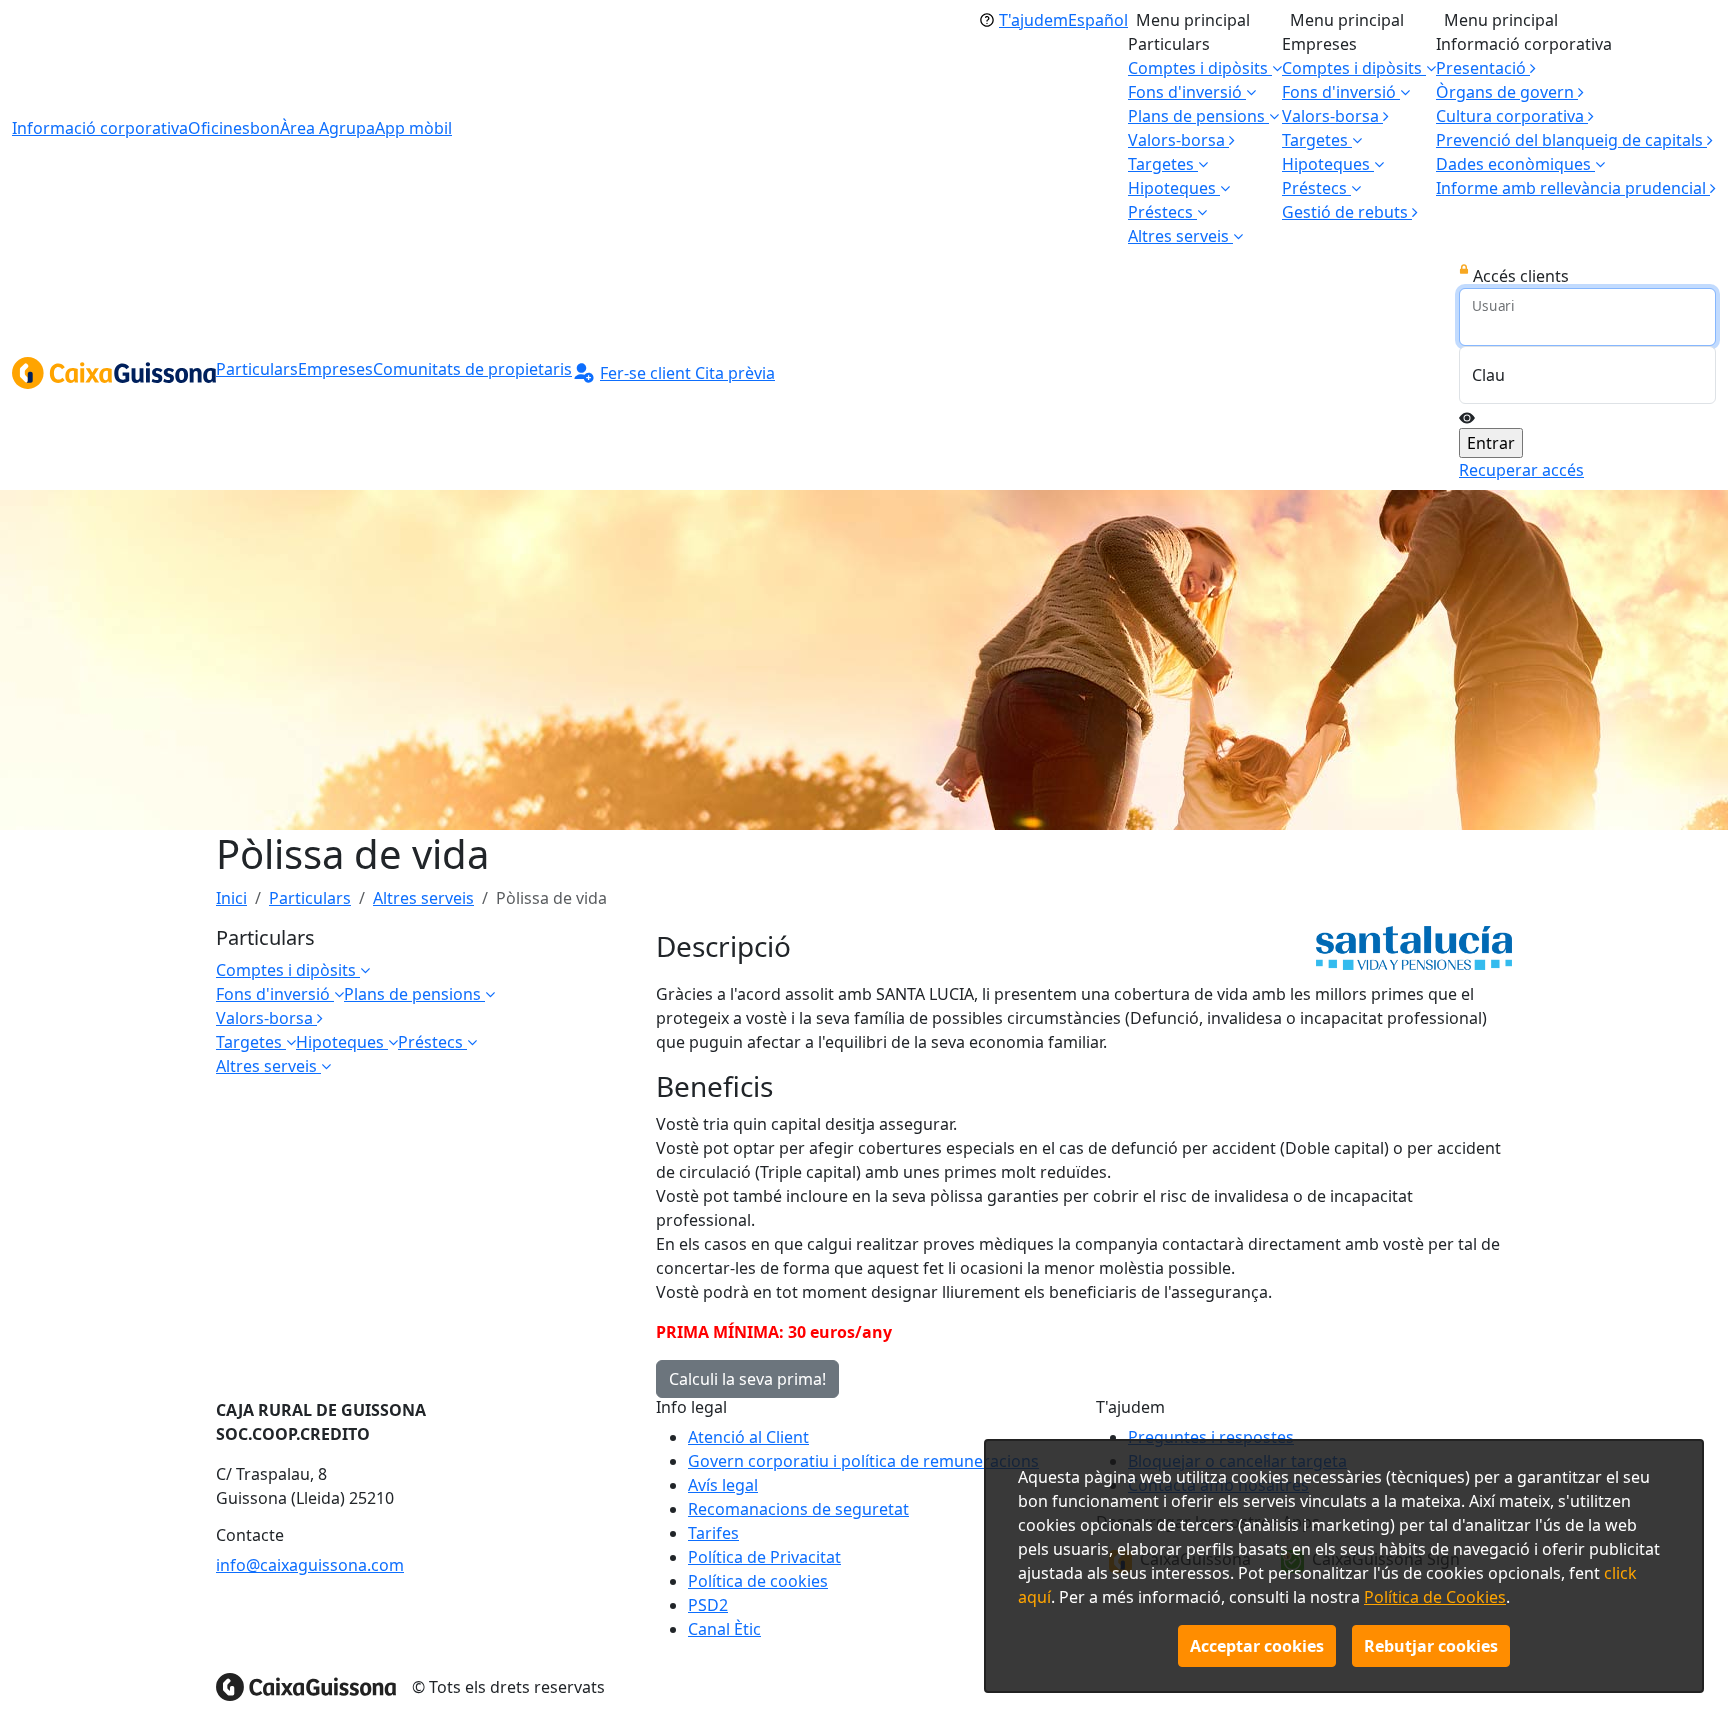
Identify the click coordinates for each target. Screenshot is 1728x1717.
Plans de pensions (414, 994)
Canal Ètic (724, 1629)
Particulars (257, 369)
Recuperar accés (1521, 470)
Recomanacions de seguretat (798, 1509)
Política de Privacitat (764, 1557)
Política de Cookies (1435, 1597)
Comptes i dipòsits (288, 970)
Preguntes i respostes (1211, 1437)
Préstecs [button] (1162, 212)
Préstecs (432, 1042)
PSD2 (708, 1605)
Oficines (219, 128)
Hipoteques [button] (1174, 188)
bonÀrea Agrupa (312, 128)
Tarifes (713, 1533)
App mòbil (413, 128)
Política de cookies (758, 1581)
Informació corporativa (100, 128)
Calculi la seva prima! (747, 1379)
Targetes (251, 1042)
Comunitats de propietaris (472, 369)
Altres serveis (423, 898)
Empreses (335, 369)
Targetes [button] (1163, 164)
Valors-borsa (1178, 140)
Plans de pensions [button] (1198, 116)
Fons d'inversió (275, 994)
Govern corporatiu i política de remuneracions (863, 1461)
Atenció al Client (748, 1437)
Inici (231, 898)
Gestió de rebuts (1347, 212)
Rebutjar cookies (1431, 1646)
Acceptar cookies (1257, 1646)
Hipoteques (342, 1042)
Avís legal (723, 1485)
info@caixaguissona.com (310, 1565)
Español (1098, 20)
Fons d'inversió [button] (1187, 92)
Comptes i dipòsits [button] (1200, 68)
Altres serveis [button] (1180, 236)
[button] (1520, 164)
